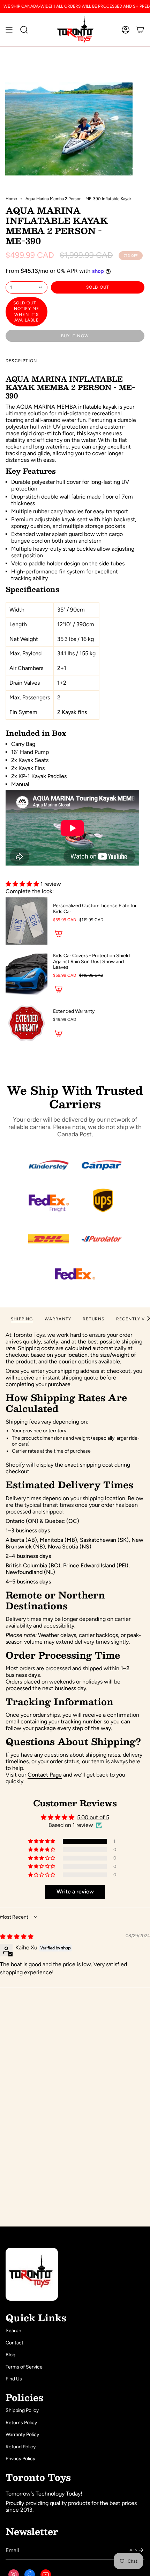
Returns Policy (21, 2423)
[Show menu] (9, 30)
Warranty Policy (22, 2434)
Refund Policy (21, 2447)
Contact (14, 2343)
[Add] (59, 933)
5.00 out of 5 (93, 1817)
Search (13, 2331)
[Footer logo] (32, 2274)
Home (11, 199)
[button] (23, 884)
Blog (10, 2355)
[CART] (140, 30)
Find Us (14, 2379)
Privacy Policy (20, 2459)
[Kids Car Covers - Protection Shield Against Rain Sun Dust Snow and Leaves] (27, 974)
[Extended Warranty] (27, 1024)
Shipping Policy (22, 2410)
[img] (17, 1937)
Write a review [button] (75, 1892)
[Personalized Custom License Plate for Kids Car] (27, 921)
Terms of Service (24, 2367)
